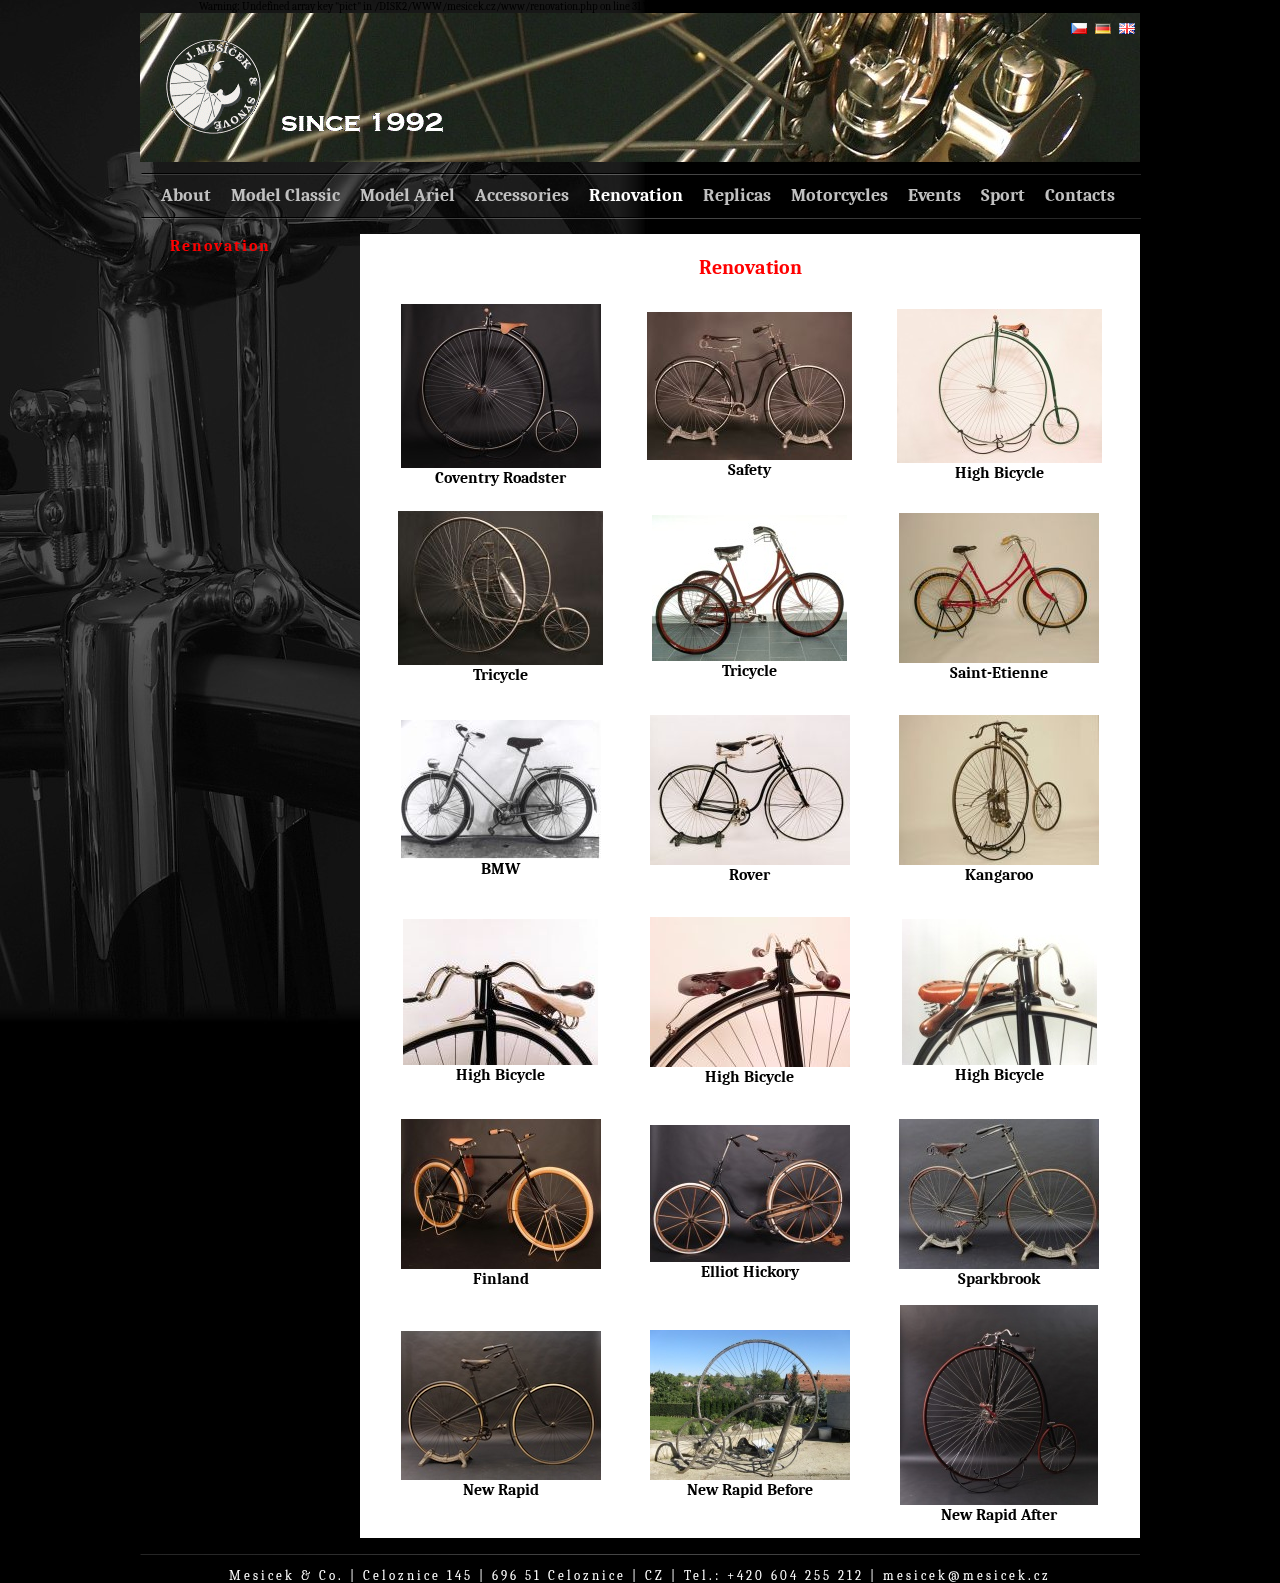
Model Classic (285, 195)
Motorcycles (839, 195)
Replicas (737, 195)
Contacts (1080, 195)
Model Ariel (407, 195)
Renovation (636, 195)
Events (934, 195)
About (186, 195)
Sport (1003, 195)
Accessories (522, 195)
